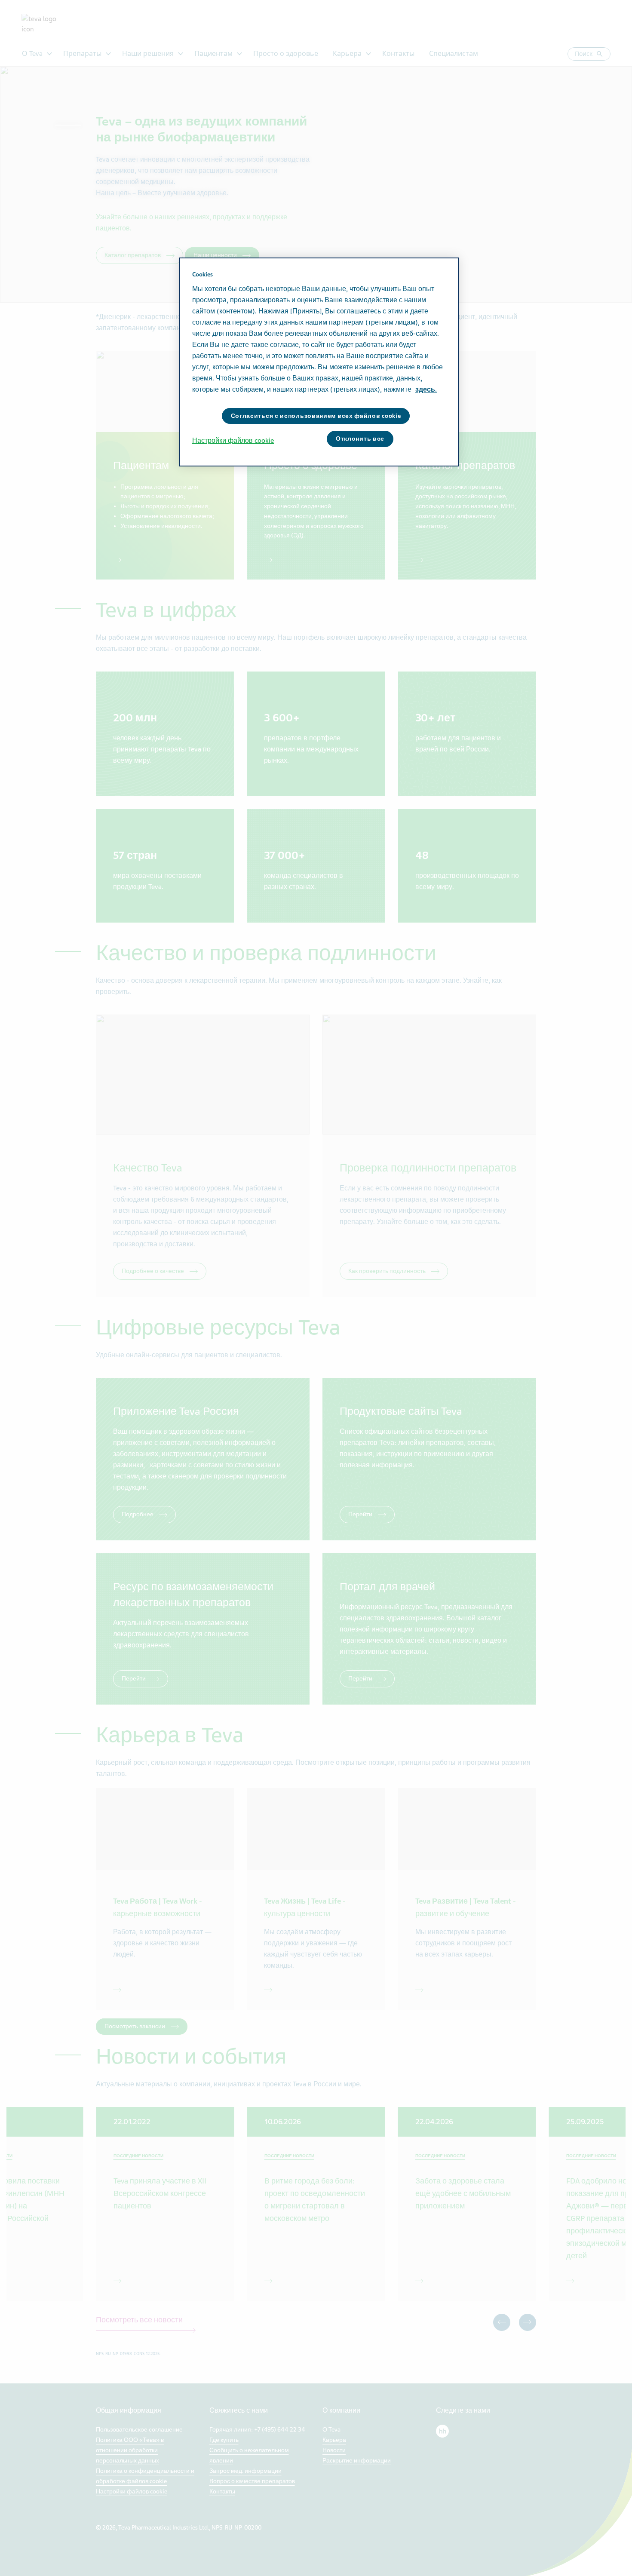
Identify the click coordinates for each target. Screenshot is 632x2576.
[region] (319, 362)
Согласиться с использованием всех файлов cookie (316, 416)
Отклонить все (360, 439)
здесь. (426, 389)
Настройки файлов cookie (233, 441)
